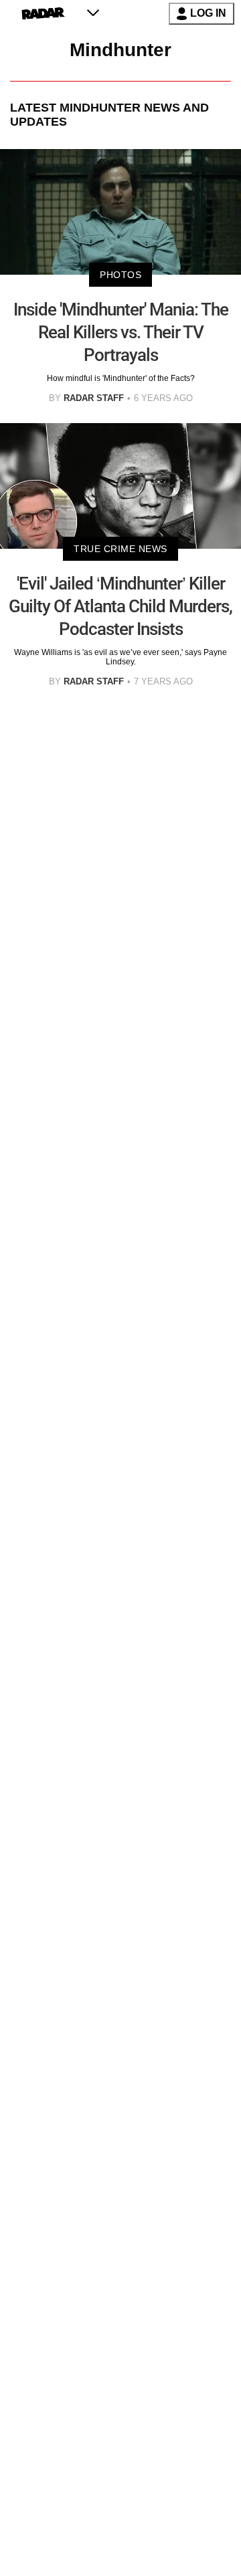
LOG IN (208, 13)
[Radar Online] (43, 13)
